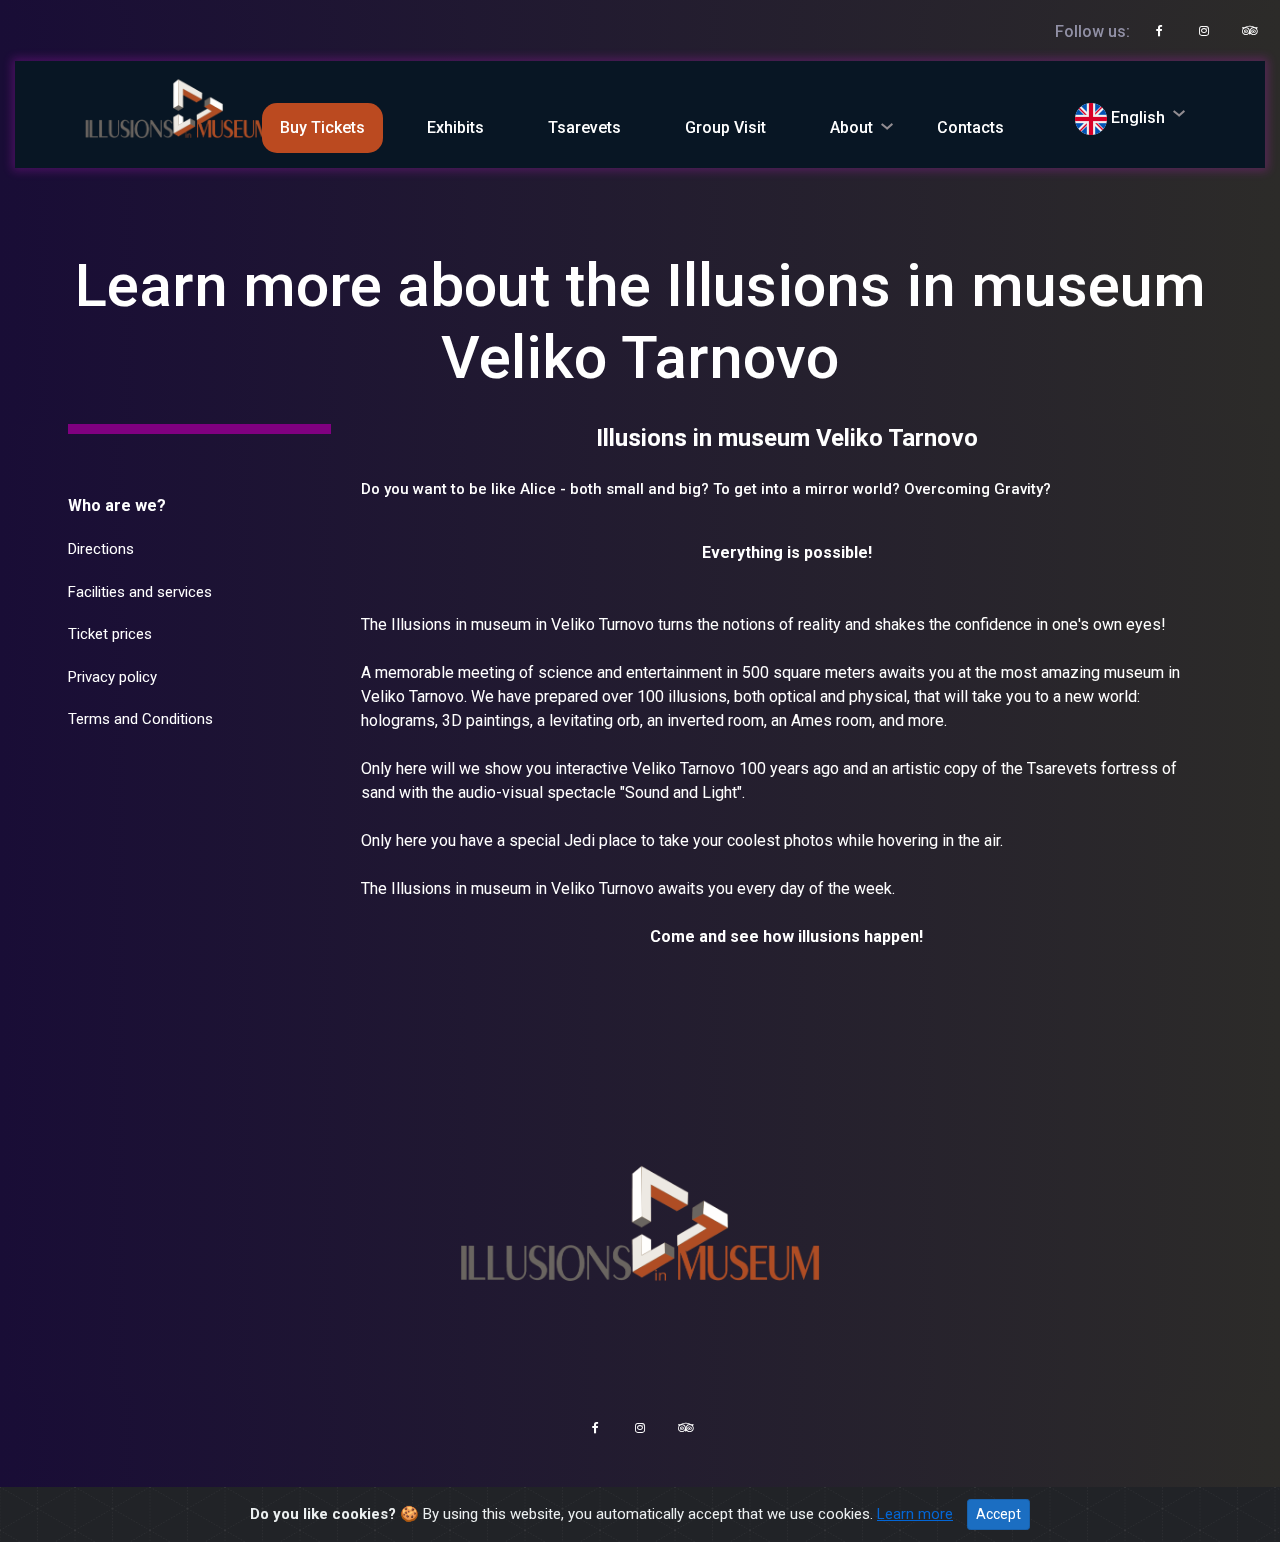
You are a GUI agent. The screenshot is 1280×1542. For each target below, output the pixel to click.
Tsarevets (584, 127)
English (1136, 117)
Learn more (915, 1514)
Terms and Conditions (140, 719)
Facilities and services (140, 592)
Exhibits (455, 127)
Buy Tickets (322, 127)
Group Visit (725, 127)
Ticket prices (110, 634)
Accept (998, 1514)
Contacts (970, 127)
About (851, 127)
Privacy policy (112, 677)
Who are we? (117, 505)
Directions (101, 549)
